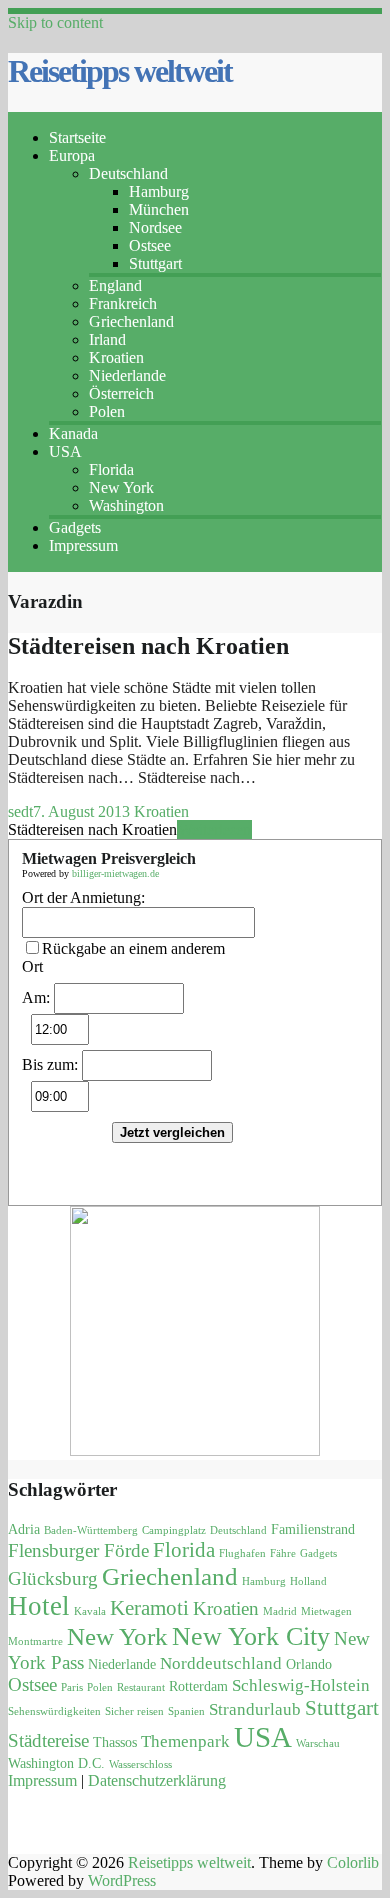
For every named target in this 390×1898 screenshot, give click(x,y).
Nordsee (155, 227)
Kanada (73, 433)
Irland (107, 339)
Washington (126, 505)
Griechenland (131, 321)
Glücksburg (53, 1578)
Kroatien (116, 357)
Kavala (90, 1611)
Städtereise (48, 1740)
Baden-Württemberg (91, 1530)
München (159, 209)
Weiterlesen (214, 829)
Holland (308, 1581)
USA (65, 451)
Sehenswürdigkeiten (54, 1711)
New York (121, 487)
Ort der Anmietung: (83, 897)
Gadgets (75, 527)
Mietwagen (326, 1611)
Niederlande (127, 375)
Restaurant (141, 1687)
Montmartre (35, 1641)
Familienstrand (313, 1529)
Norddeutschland (221, 1663)
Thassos (115, 1742)
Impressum (83, 545)
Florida (111, 469)
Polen (107, 411)
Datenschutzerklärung (157, 1780)
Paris (72, 1687)
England (115, 285)
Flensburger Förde (78, 1550)
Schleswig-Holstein (301, 1685)
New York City (251, 1636)
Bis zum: (50, 1064)
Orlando (309, 1664)
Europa (72, 155)
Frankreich (123, 303)
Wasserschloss (140, 1764)
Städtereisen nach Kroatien (148, 646)
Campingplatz (174, 1530)
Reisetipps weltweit (120, 71)
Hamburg (159, 191)
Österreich (121, 393)
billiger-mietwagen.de (115, 873)
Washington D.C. (56, 1763)
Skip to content (55, 22)
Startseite (77, 137)
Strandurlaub (255, 1709)
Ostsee (150, 245)
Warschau (318, 1743)
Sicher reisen (134, 1711)
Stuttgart (155, 263)
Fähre (283, 1553)
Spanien (186, 1711)
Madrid (280, 1611)
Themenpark (185, 1741)
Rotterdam (198, 1686)
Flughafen (242, 1553)
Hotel (39, 1606)
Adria (24, 1529)
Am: (36, 997)
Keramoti (149, 1608)
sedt (20, 811)
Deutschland (128, 173)
